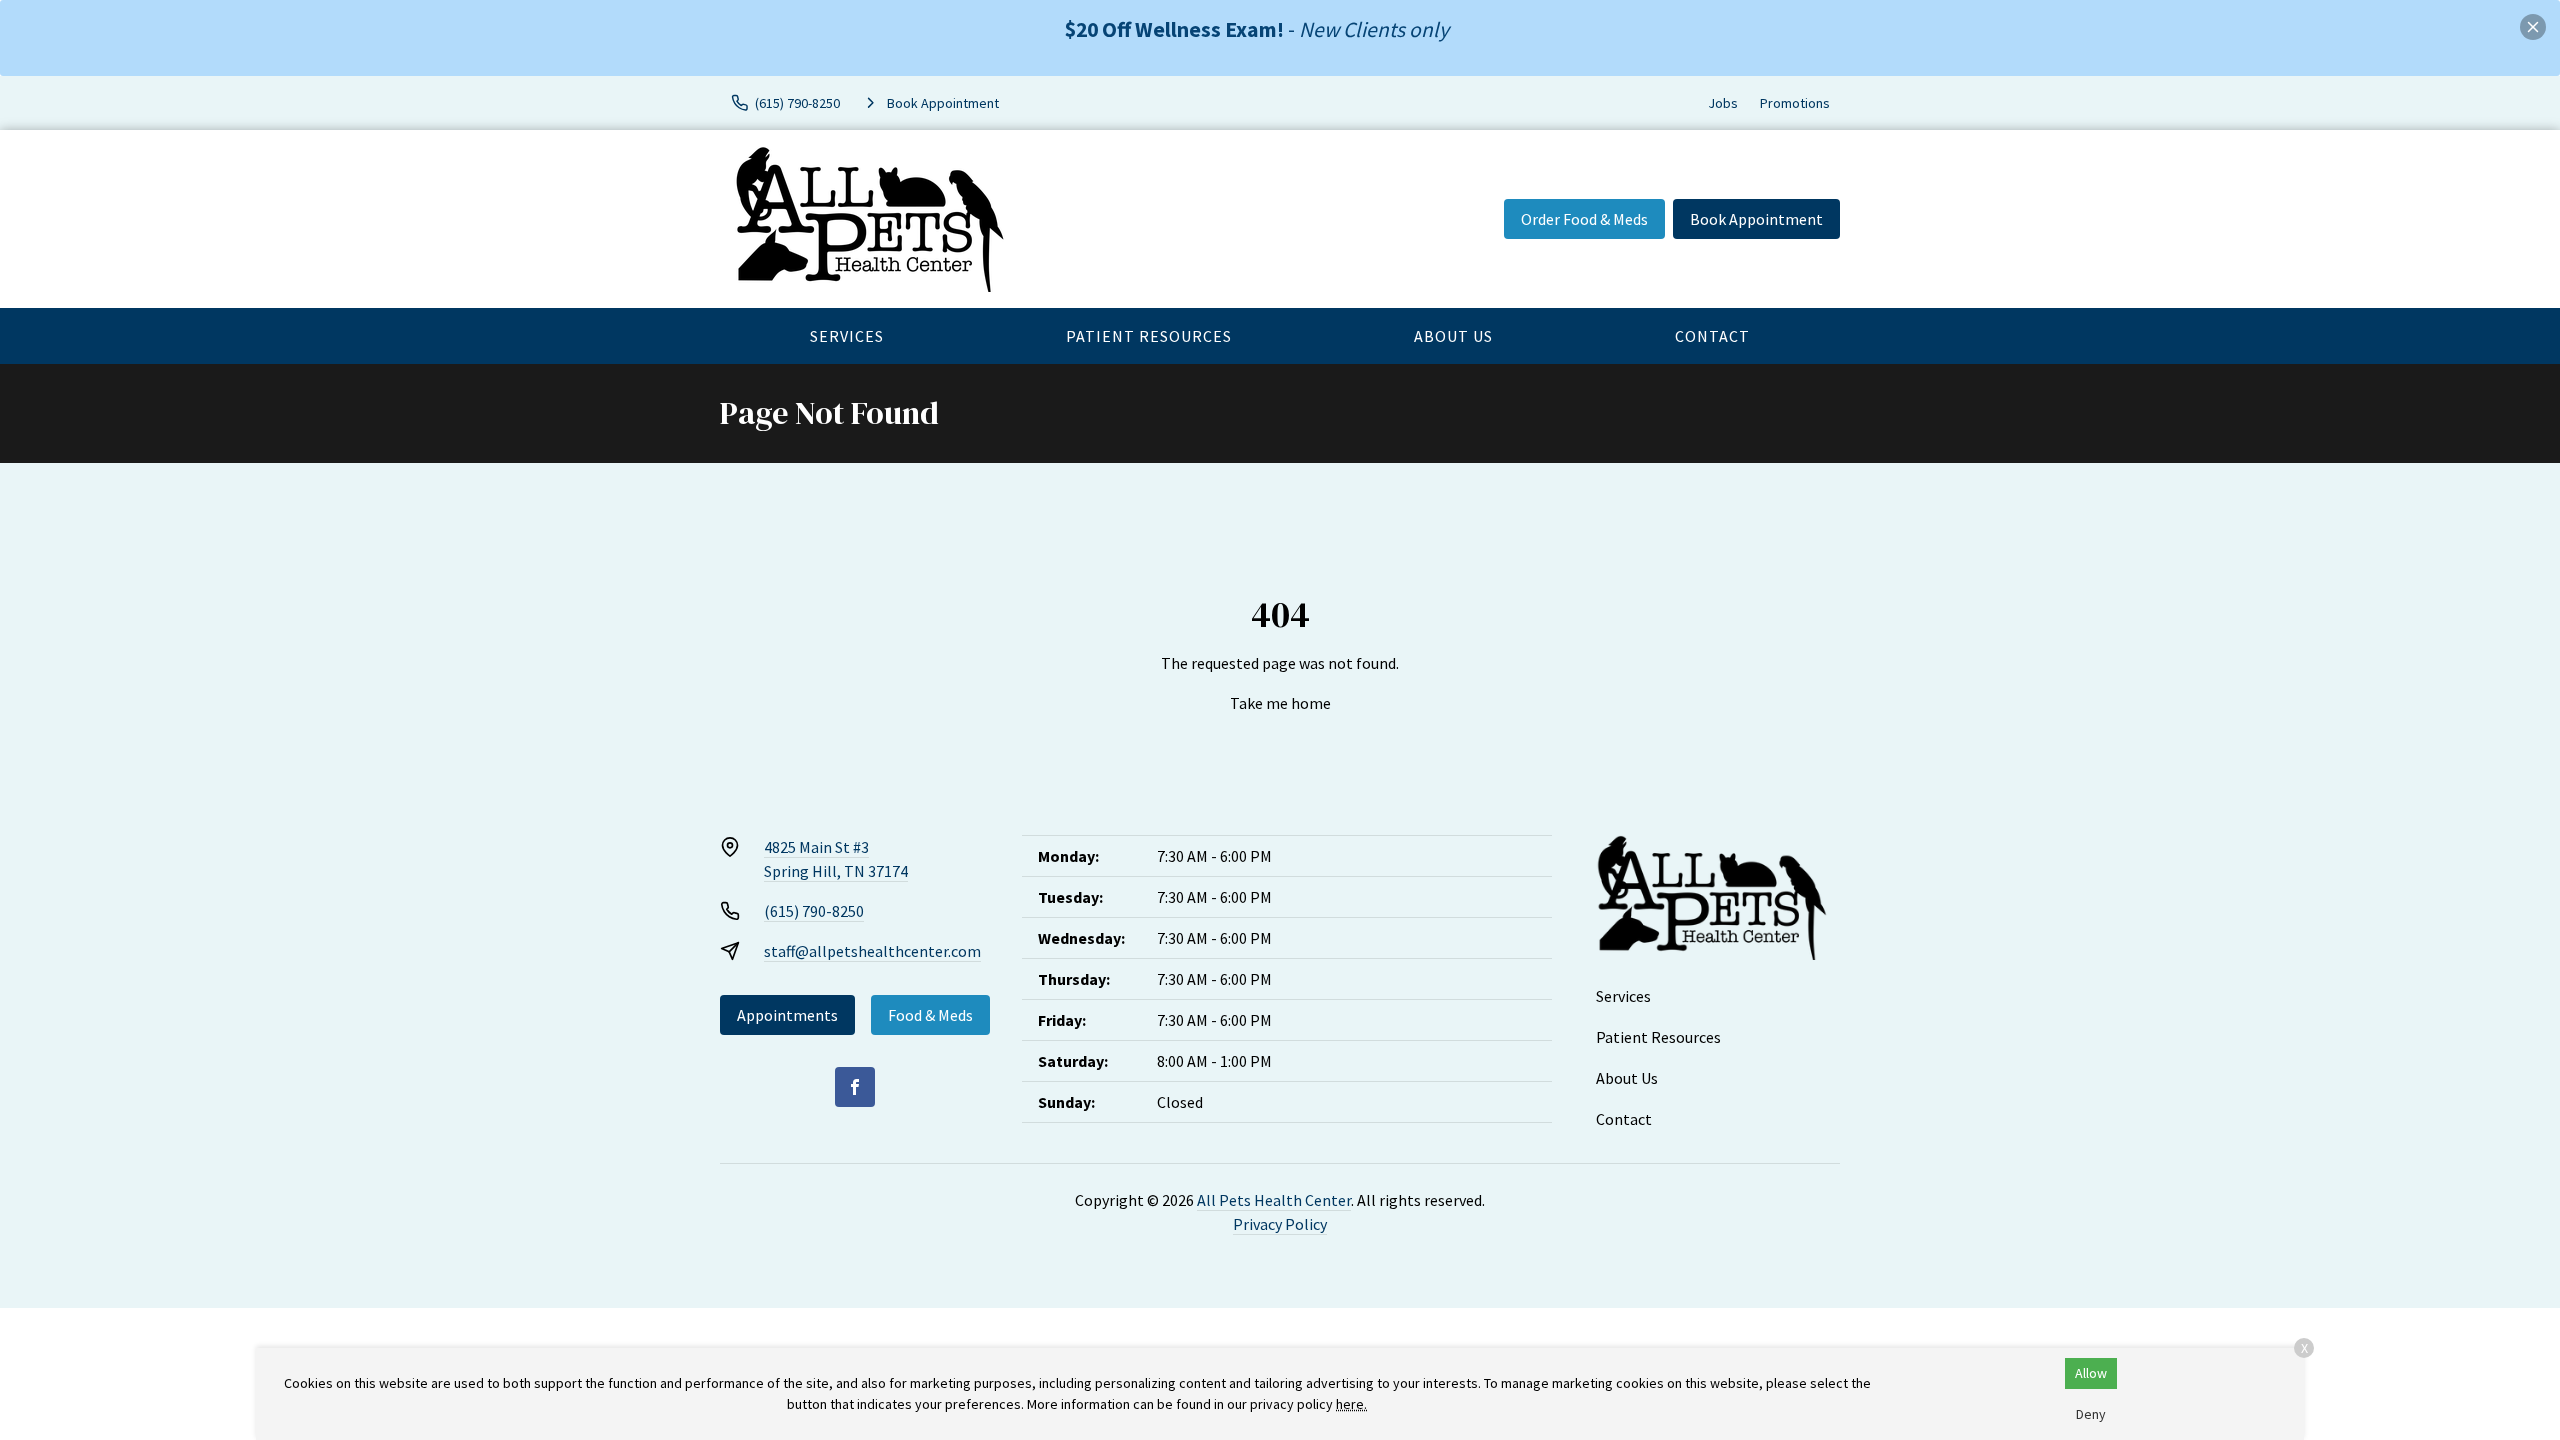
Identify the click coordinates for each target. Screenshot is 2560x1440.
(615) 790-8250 (814, 911)
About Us (1453, 336)
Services (847, 336)
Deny (2091, 1414)
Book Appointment (1756, 219)
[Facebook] (855, 1087)
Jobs (1723, 103)
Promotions (1795, 103)
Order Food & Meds (1584, 219)
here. (1351, 1404)
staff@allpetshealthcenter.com (872, 951)
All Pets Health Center (1274, 1200)
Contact (1712, 336)
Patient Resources (1149, 336)
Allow (2091, 1373)
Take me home (1280, 703)
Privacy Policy (1280, 1224)
